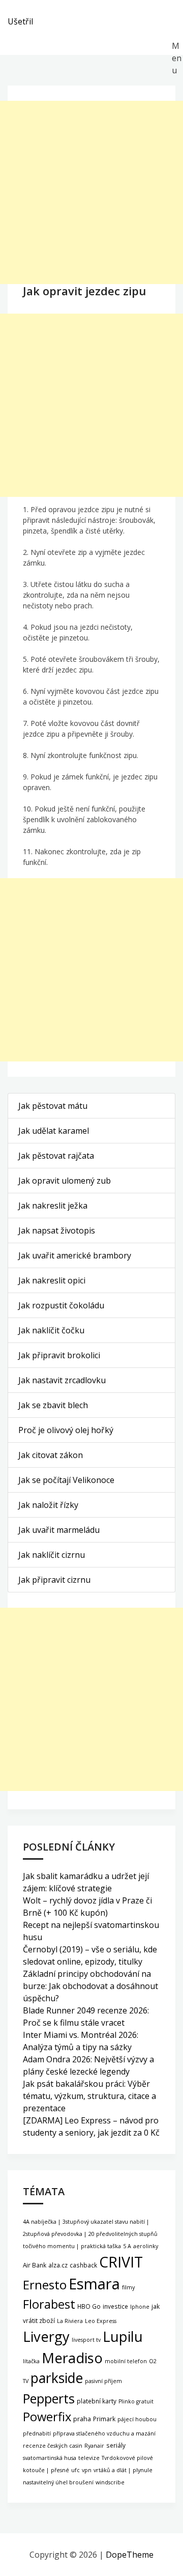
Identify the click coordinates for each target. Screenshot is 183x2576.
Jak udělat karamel (54, 1131)
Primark (104, 2419)
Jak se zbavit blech (53, 1405)
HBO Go (89, 2306)
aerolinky (146, 2246)
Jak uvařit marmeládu (59, 1530)
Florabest (49, 2304)
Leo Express (101, 2321)
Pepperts (49, 2398)
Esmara (94, 2284)
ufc (75, 2470)
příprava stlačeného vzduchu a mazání (104, 2433)
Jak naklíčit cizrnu (52, 1555)
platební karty (97, 2401)
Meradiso (72, 2358)
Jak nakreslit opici (52, 1280)
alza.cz (58, 2265)
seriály (116, 2445)
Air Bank (35, 2265)
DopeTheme (130, 2555)
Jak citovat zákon (51, 1455)
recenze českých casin (53, 2446)
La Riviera (70, 2321)
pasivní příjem (103, 2381)
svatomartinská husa (50, 2458)
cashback (83, 2265)
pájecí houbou (137, 2419)
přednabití (37, 2433)
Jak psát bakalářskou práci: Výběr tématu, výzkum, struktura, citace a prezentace (89, 2096)
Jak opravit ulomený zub (65, 1181)
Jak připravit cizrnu (54, 1580)
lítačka (31, 2361)
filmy (128, 2287)
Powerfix (47, 2417)
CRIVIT (121, 2262)
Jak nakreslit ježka (53, 1206)
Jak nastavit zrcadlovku (62, 1380)
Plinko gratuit (136, 2401)
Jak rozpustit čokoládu (61, 1305)
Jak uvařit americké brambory (75, 1255)
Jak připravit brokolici (59, 1355)
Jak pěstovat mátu (53, 1106)
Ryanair (94, 2446)
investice (115, 2306)
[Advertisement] (91, 192)
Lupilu (123, 2336)
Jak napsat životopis (57, 1230)
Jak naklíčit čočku (51, 1330)
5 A (127, 2246)
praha (82, 2419)
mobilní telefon (126, 2361)
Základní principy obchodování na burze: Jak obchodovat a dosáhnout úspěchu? (90, 1986)
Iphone (140, 2307)
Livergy (46, 2336)
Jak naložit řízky (48, 1505)
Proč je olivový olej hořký (66, 1430)
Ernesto (45, 2285)
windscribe (110, 2482)
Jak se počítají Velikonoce (66, 1480)
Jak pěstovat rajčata (56, 1156)
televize (89, 2458)
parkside (57, 2378)
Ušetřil (20, 21)
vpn (87, 2470)
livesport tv (86, 2340)
